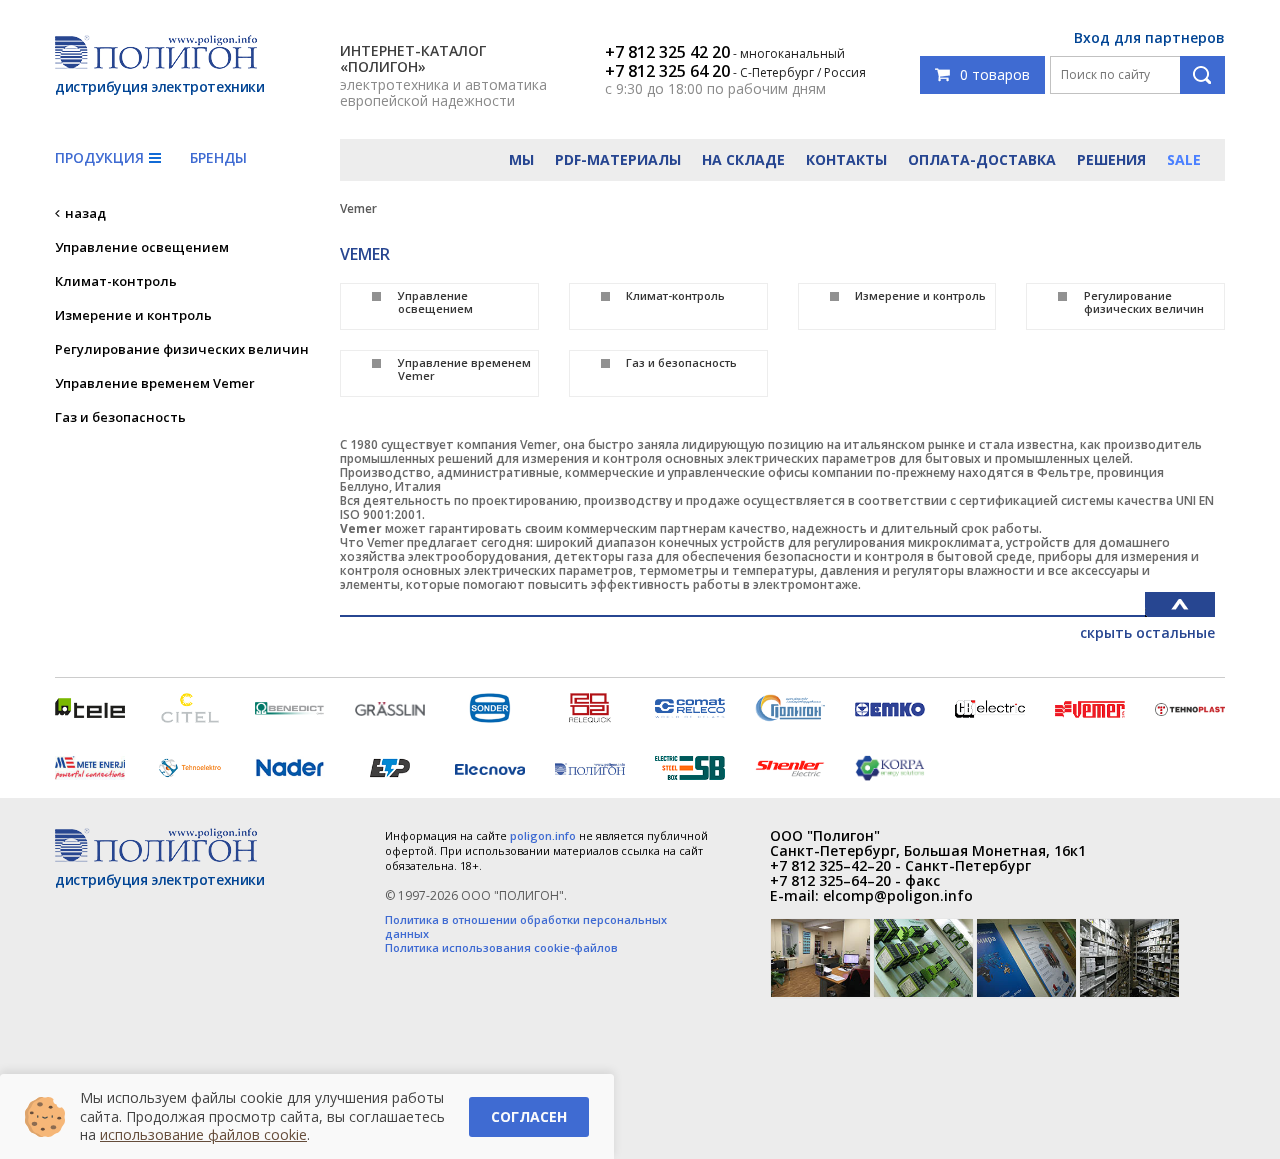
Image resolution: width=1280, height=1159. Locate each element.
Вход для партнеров (1149, 37)
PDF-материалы (618, 159)
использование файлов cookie (203, 1134)
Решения (1111, 159)
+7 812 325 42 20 (667, 52)
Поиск (1202, 75)
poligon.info (543, 835)
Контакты (846, 159)
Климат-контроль (116, 281)
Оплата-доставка (982, 159)
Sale (1184, 159)
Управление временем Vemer (155, 383)
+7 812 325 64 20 (667, 71)
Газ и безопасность (120, 417)
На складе (743, 159)
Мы (521, 159)
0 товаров (995, 74)
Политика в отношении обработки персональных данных (526, 927)
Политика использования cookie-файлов (501, 948)
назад (85, 213)
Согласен (529, 1116)
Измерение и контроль (133, 315)
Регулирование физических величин (182, 349)
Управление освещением (142, 247)
